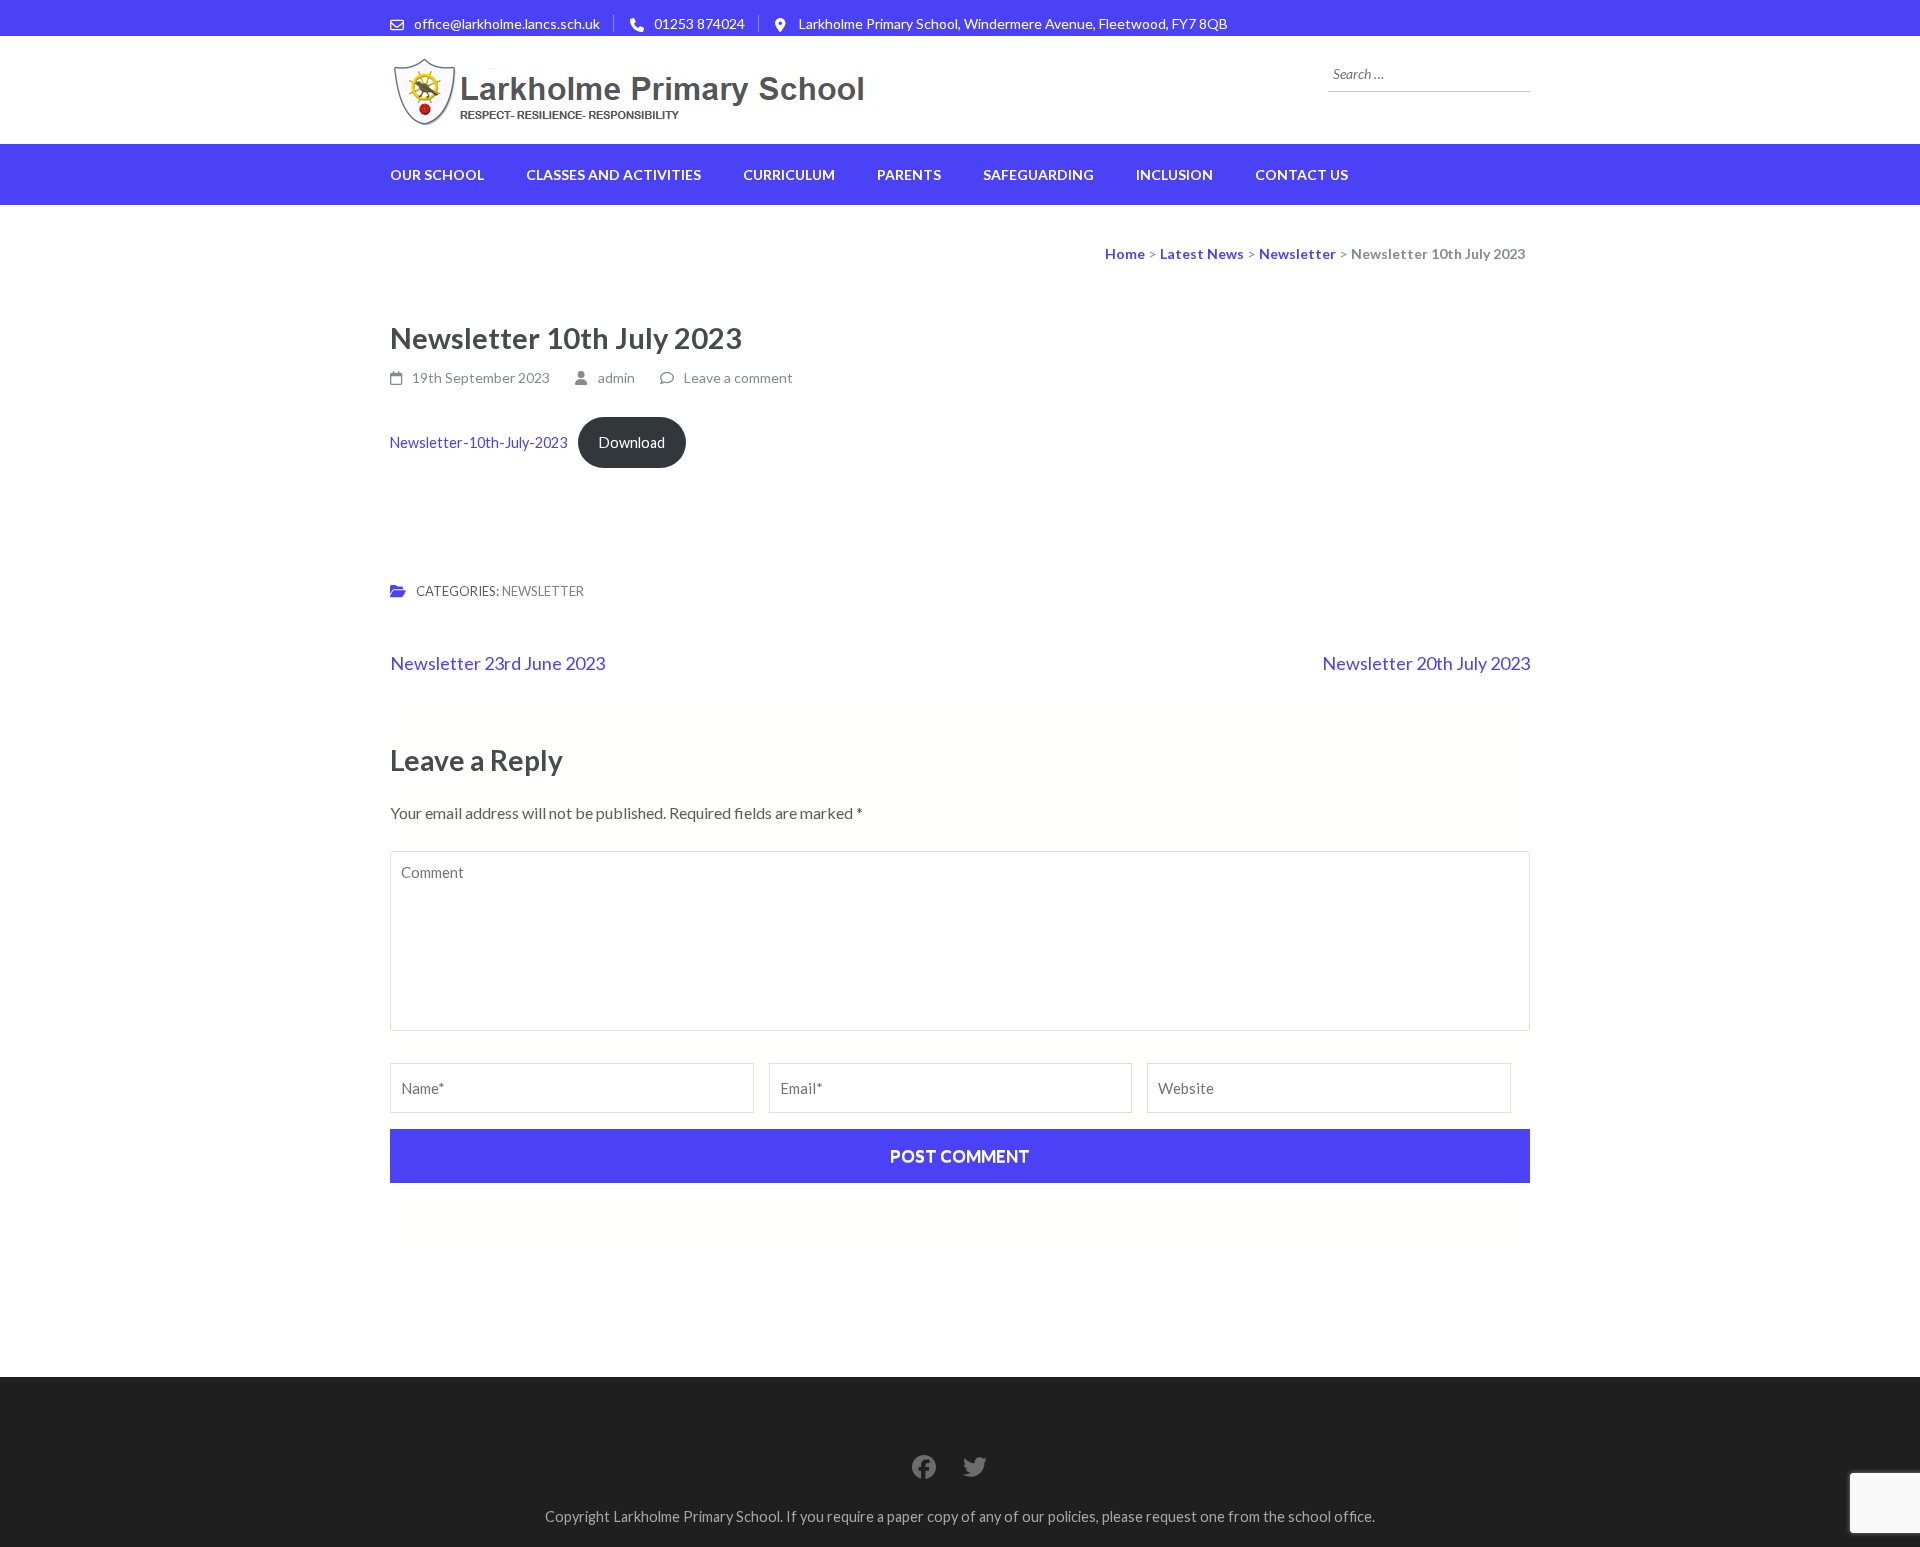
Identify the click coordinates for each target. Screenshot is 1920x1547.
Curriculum (789, 174)
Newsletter (543, 591)
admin (616, 377)
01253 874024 (699, 23)
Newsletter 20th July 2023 (1426, 663)
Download (632, 442)
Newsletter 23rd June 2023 (497, 663)
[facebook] (924, 1466)
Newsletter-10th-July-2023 (478, 442)
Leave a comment (738, 377)
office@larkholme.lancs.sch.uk (507, 23)
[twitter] (975, 1466)
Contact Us (1301, 174)
